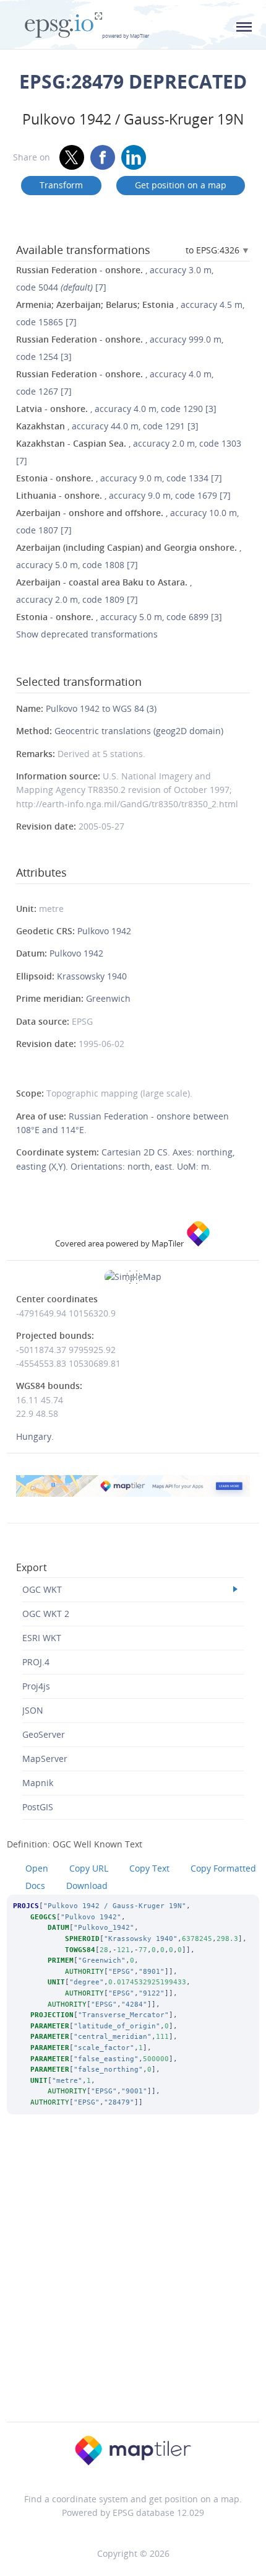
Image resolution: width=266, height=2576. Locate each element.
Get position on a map (181, 185)
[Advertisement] (133, 2285)
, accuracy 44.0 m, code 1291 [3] (107, 426)
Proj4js (36, 1686)
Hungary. (35, 1436)
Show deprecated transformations (87, 634)
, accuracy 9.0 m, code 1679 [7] (123, 495)
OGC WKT (42, 1589)
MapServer (45, 1759)
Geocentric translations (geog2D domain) (139, 731)
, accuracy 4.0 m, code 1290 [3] (116, 409)
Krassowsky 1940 (92, 976)
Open (37, 1868)
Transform (61, 185)
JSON (33, 1710)
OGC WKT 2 (46, 1614)
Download (87, 1886)
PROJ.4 (36, 1662)
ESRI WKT (42, 1638)
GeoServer (44, 1734)
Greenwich (108, 998)
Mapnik (38, 1783)
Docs (35, 1886)
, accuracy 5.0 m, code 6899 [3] (119, 617)
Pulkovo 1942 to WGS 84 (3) (101, 708)
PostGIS (38, 1807)
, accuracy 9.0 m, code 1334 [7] (119, 478)
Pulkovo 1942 (104, 931)
